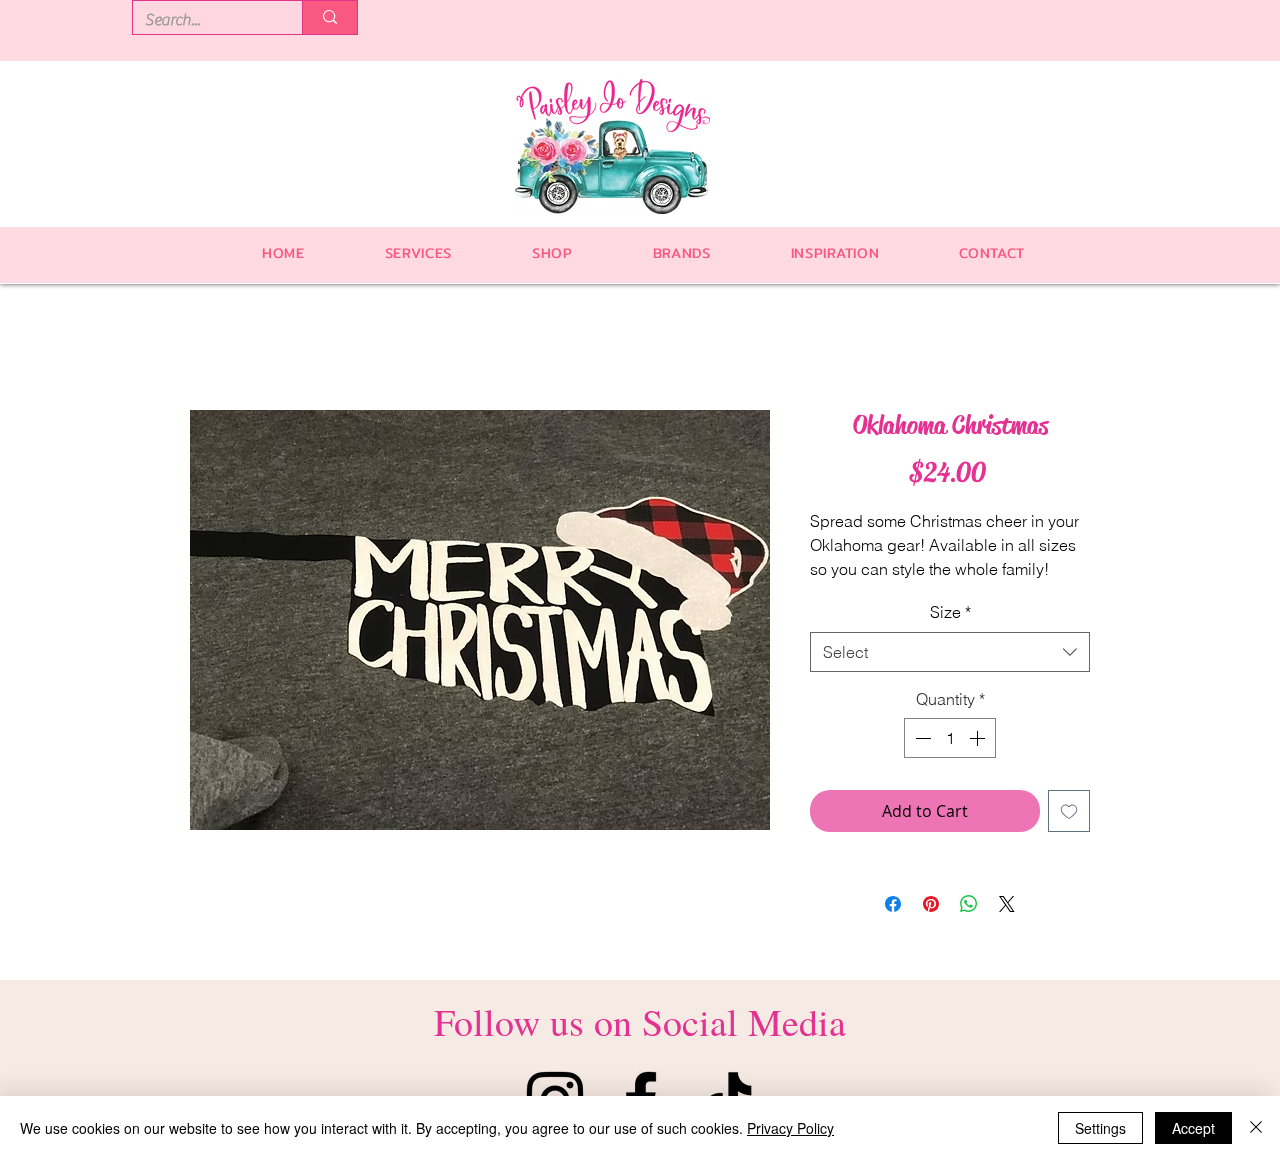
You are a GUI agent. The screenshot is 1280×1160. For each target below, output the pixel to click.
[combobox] (950, 652)
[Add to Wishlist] (1069, 811)
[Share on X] (1007, 904)
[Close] (1256, 1128)
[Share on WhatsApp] (969, 904)
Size (950, 612)
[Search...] (329, 17)
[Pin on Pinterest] (931, 904)
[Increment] (979, 738)
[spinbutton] (950, 738)
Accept (1193, 1128)
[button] (552, 253)
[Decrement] (921, 738)
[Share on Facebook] (893, 904)
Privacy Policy (790, 1128)
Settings (1100, 1128)
